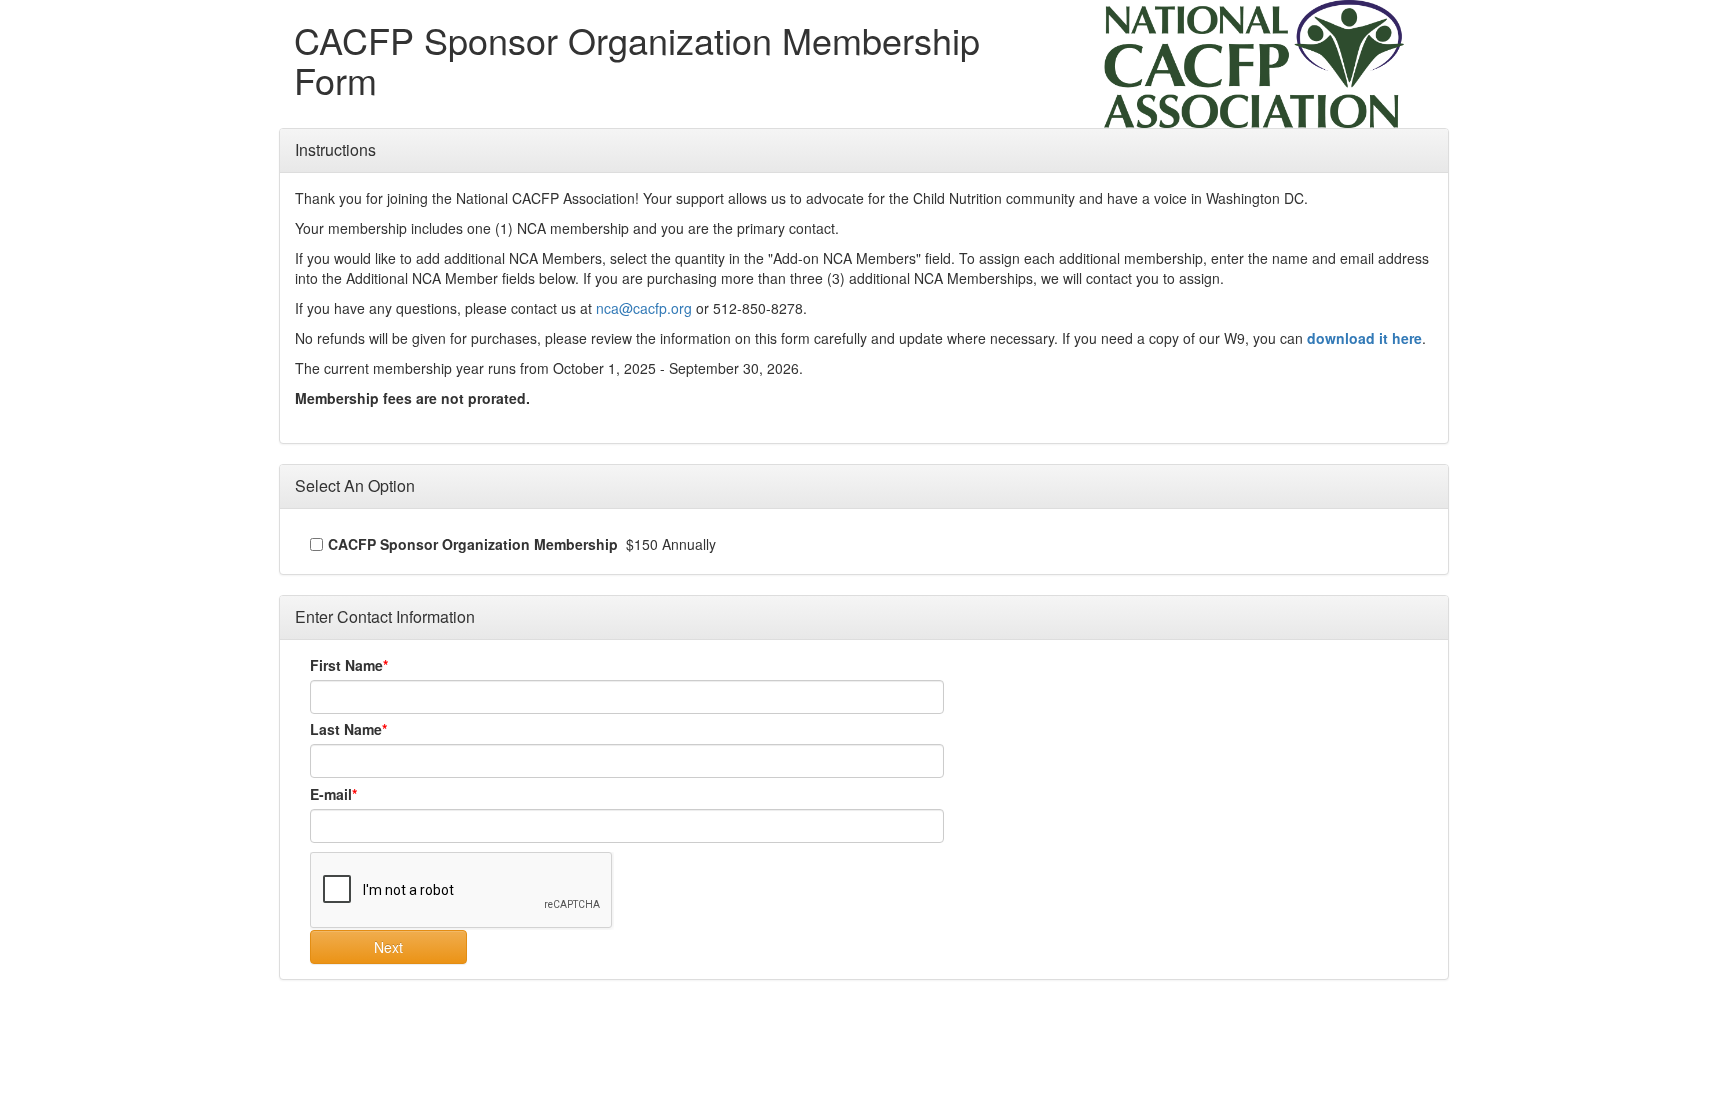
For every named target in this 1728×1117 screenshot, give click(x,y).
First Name (346, 665)
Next (388, 947)
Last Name (346, 729)
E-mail (331, 794)
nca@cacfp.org (644, 308)
